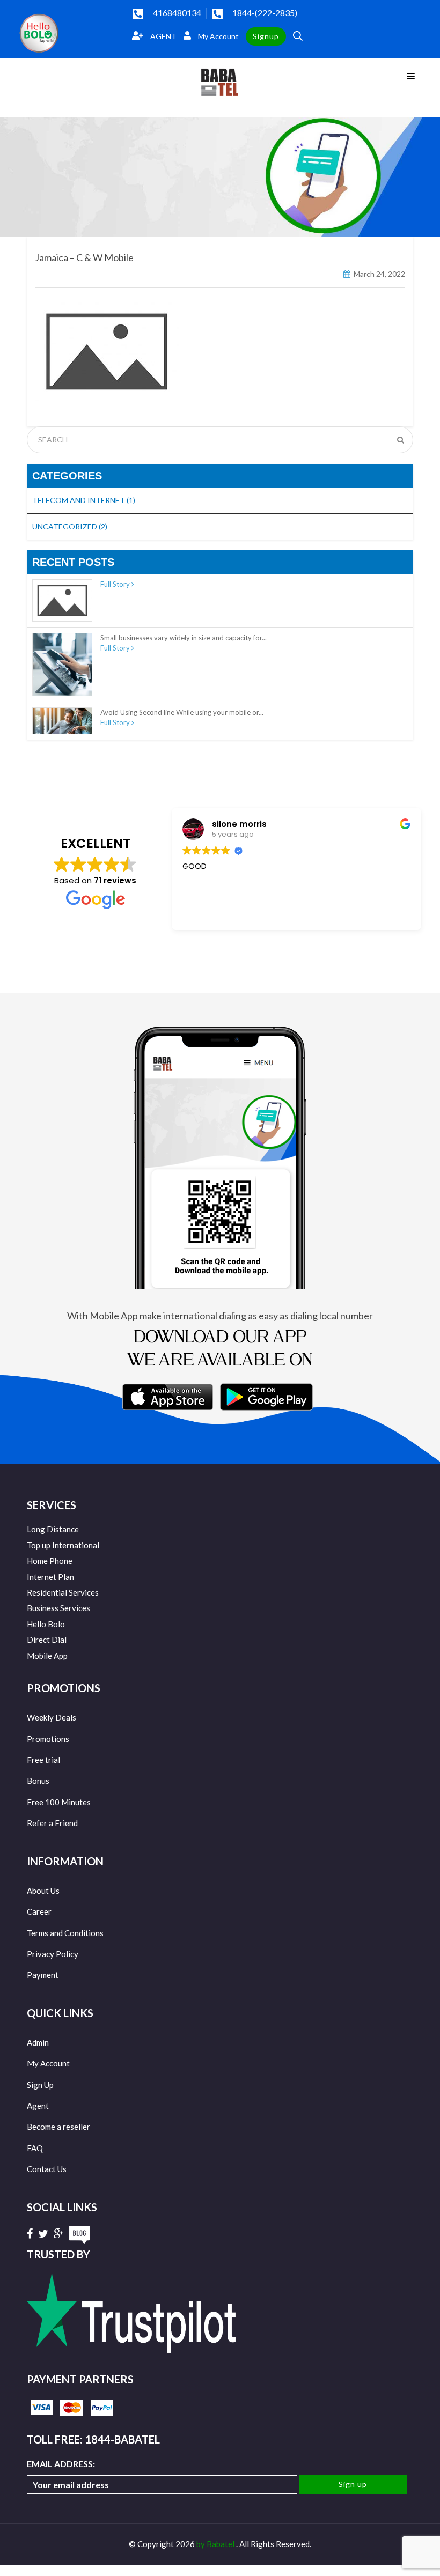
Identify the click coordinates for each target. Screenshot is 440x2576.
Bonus (38, 1781)
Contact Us (47, 2169)
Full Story (116, 584)
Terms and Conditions (65, 1933)
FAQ (35, 2148)
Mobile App (47, 1656)
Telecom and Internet (84, 500)
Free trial (43, 1760)
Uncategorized (70, 526)
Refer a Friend (52, 1823)
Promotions (48, 1739)
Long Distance (53, 1529)
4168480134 (177, 13)
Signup (266, 36)
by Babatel (216, 2544)
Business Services (58, 1608)
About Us (43, 1891)
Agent (38, 2106)
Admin (38, 2042)
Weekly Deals (52, 1717)
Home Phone (50, 1561)
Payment (43, 1975)
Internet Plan (50, 1577)
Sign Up (40, 2085)
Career (39, 1911)
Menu (413, 75)
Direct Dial (47, 1640)
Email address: (61, 2464)
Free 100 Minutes (59, 1802)
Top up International (63, 1545)
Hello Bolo (46, 1624)
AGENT (163, 36)
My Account (218, 36)
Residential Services (63, 1592)
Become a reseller (58, 2127)
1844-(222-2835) (265, 13)
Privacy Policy (53, 1954)
